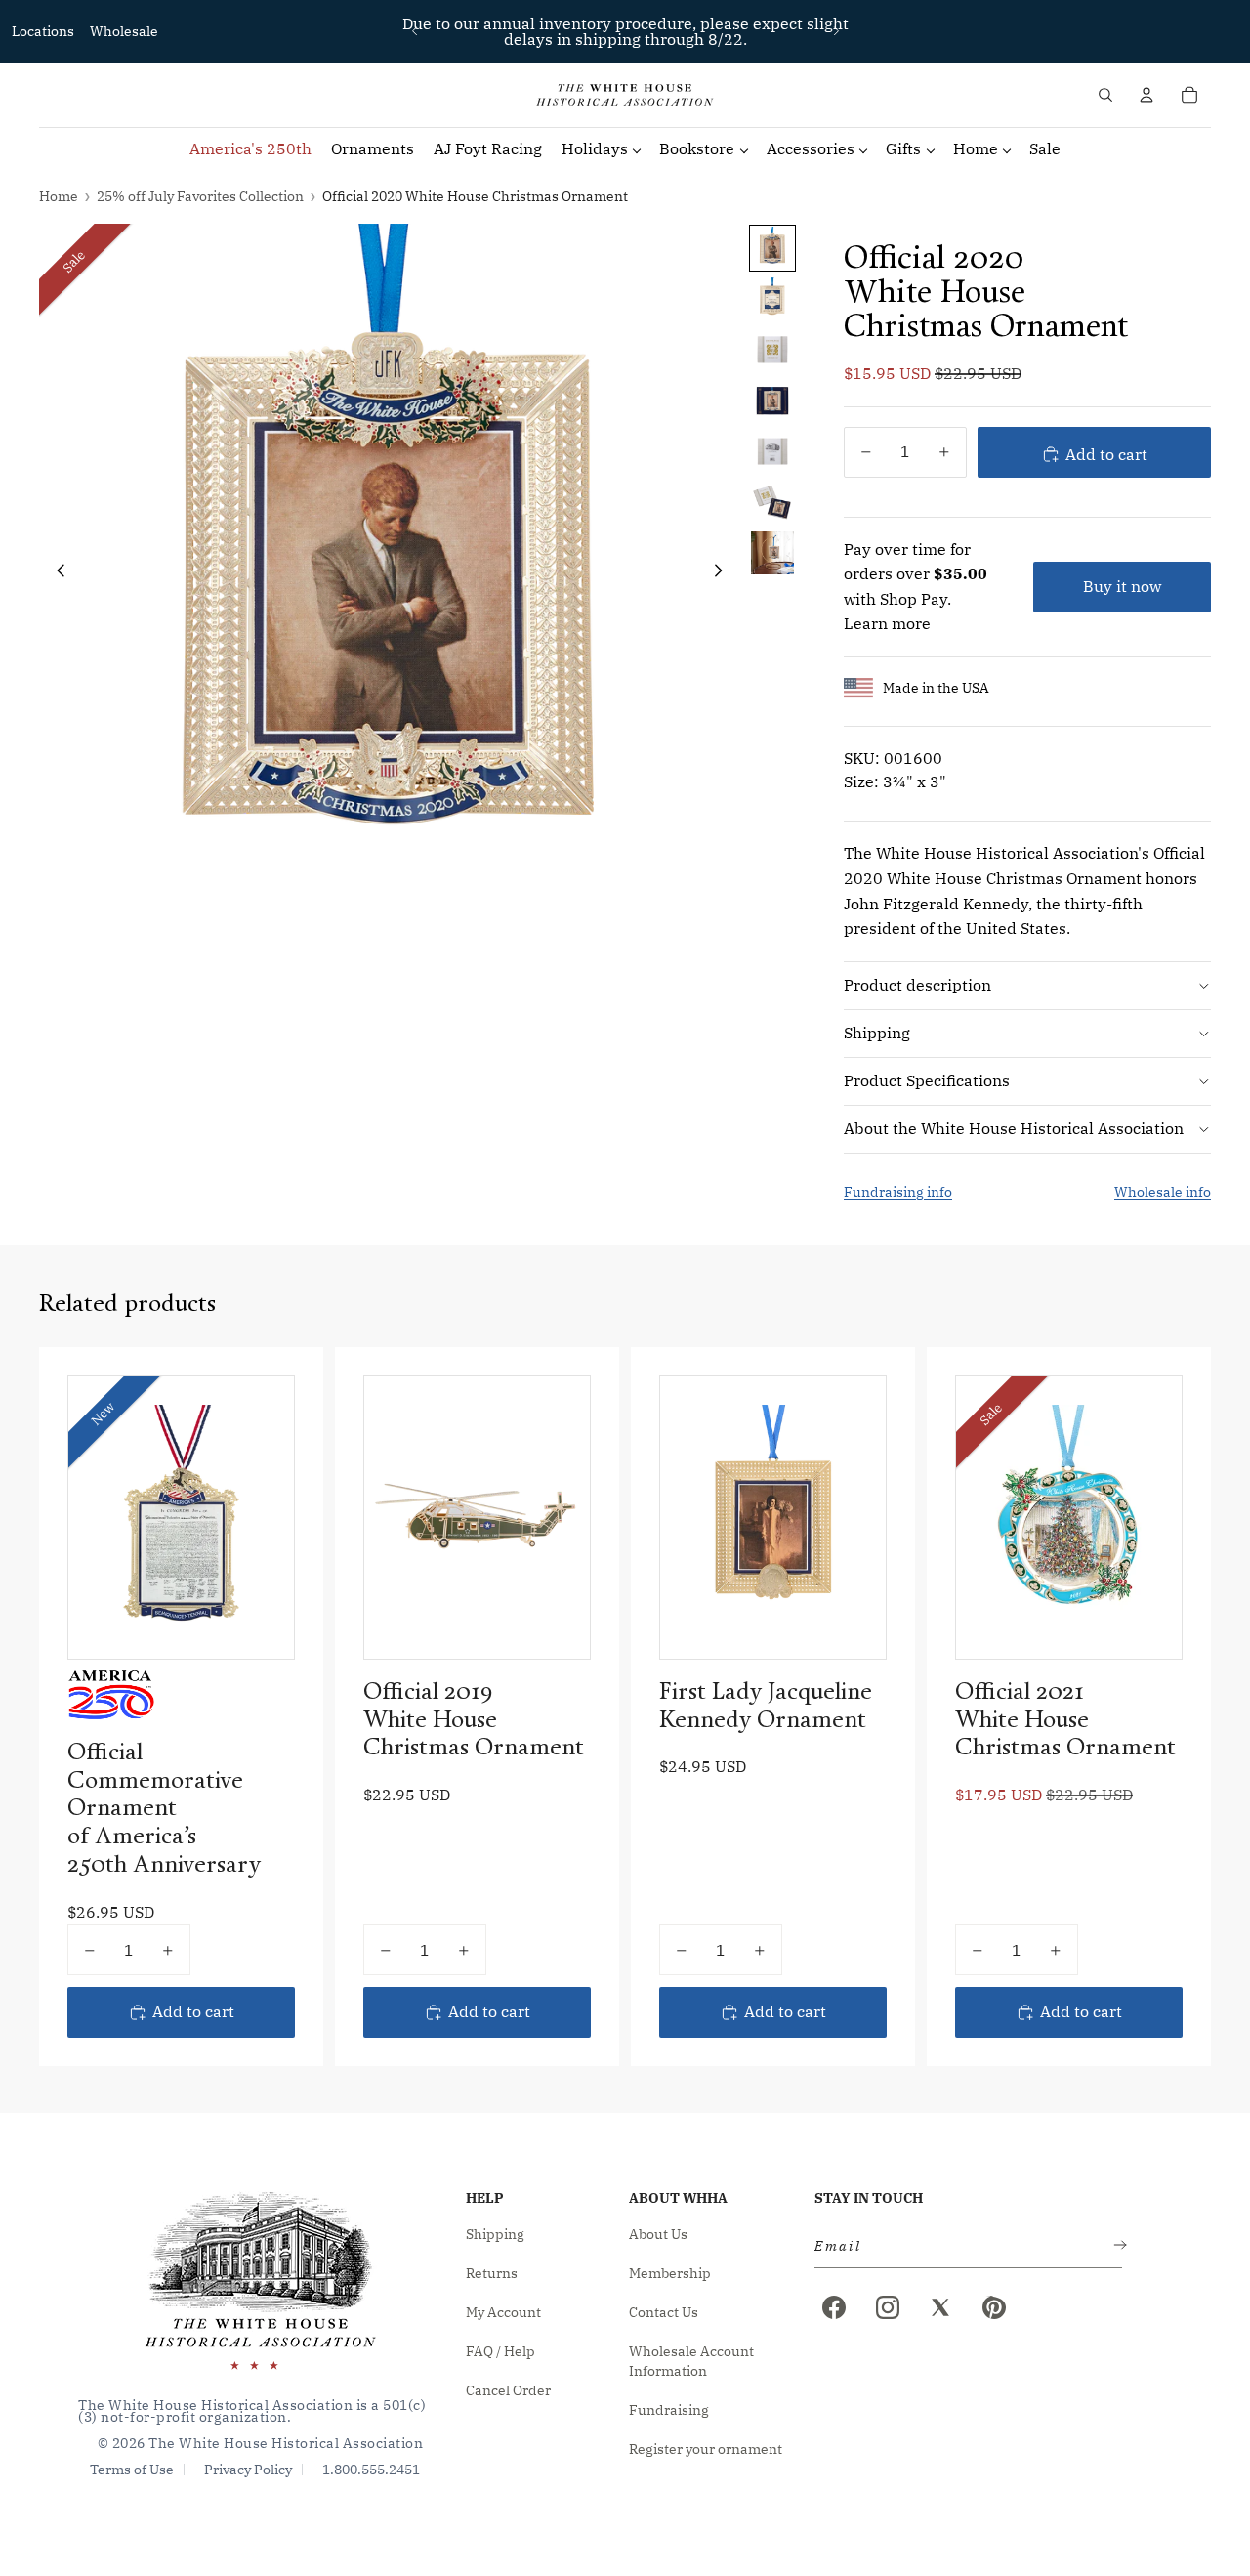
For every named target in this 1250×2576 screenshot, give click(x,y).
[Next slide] (836, 31)
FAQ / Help (500, 2351)
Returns (492, 2273)
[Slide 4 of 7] (772, 401)
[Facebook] (834, 2307)
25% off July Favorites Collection (200, 196)
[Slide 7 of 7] (772, 553)
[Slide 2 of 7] (772, 299)
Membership (670, 2273)
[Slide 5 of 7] (772, 451)
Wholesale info (1163, 1192)
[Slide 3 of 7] (772, 350)
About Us (658, 2234)
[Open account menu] (1146, 95)
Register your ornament (706, 2449)
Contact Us (664, 2312)
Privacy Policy (248, 2470)
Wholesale (124, 31)
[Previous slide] (415, 31)
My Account (503, 2312)
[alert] (962, 2246)
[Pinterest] (994, 2307)
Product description (917, 985)
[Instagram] (888, 2307)
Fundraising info (898, 1192)
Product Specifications (927, 1080)
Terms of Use (132, 2470)
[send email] (1116, 2246)
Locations (43, 31)
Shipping (877, 1033)
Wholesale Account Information (691, 2361)
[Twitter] (940, 2307)
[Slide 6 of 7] (772, 502)
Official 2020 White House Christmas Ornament (475, 196)
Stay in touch (869, 2198)
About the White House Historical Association (1014, 1128)
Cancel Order (508, 2390)
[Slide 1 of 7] (772, 248)
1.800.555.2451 (371, 2470)
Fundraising (669, 2410)
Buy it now (1122, 586)
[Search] (1105, 95)
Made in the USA (936, 688)
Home (59, 196)
